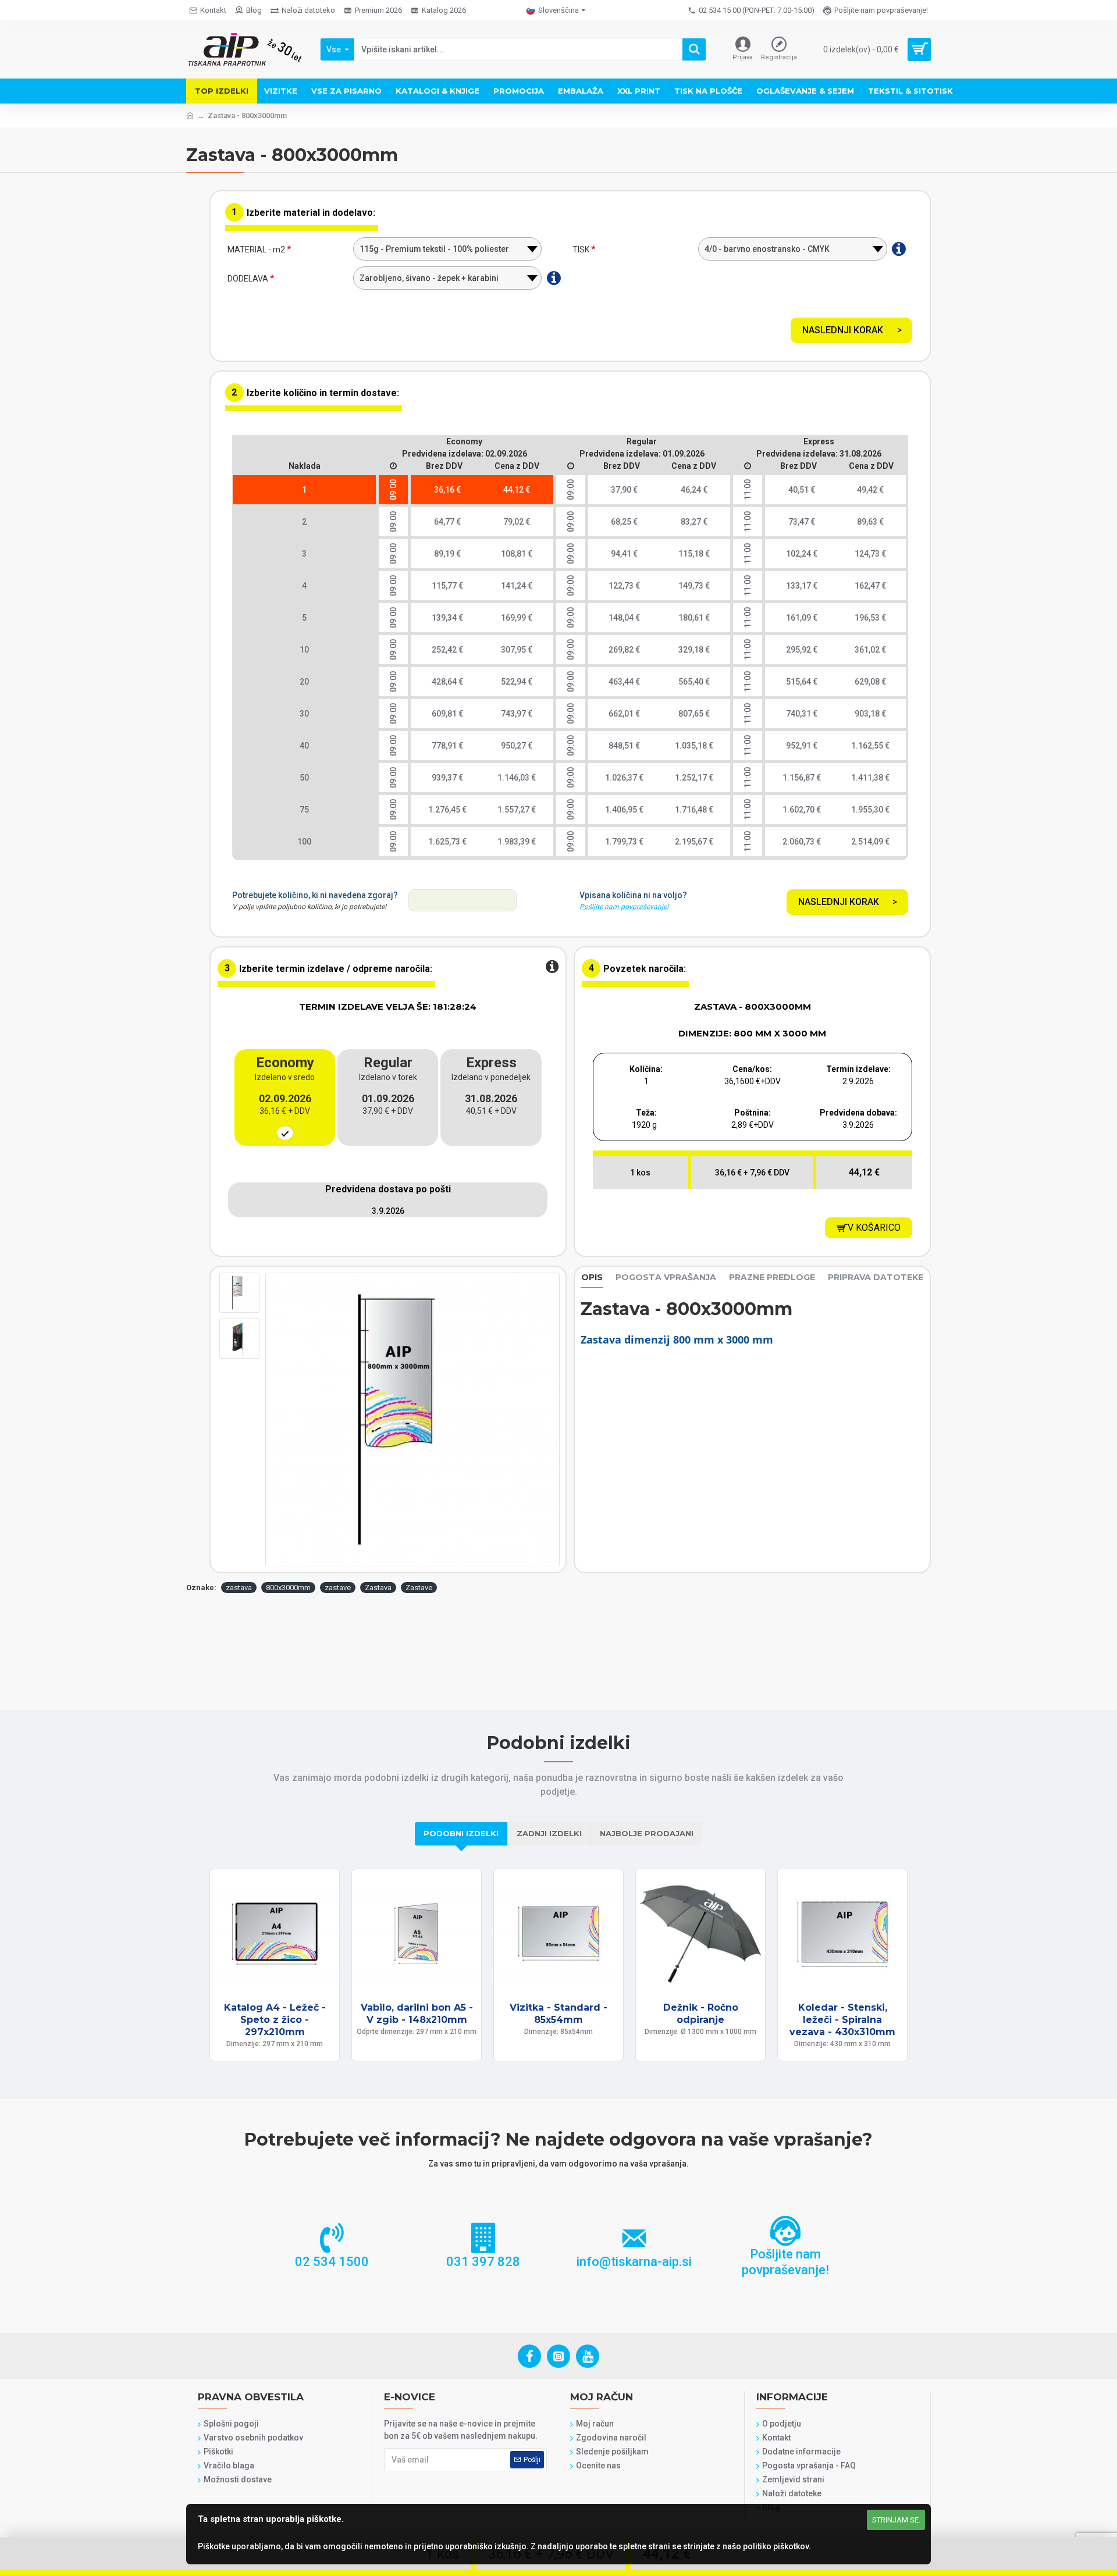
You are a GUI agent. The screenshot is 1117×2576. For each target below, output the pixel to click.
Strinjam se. (896, 2520)
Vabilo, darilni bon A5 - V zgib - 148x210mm (417, 2014)
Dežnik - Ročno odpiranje (701, 2014)
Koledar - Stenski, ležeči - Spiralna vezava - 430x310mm (842, 2020)
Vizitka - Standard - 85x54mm (558, 2014)
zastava (239, 1588)
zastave (338, 1588)
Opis (592, 1278)
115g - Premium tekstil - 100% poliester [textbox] (434, 249)
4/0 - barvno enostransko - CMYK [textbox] (767, 249)
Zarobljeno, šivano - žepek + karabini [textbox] (429, 278)
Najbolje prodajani (647, 1833)
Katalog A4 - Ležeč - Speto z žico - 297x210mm (275, 2020)
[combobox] (447, 249)
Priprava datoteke (876, 1278)
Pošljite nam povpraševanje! (624, 907)
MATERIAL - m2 (256, 250)
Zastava (378, 1588)
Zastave (419, 1588)
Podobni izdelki (461, 1833)
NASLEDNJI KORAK (843, 330)
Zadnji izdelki (549, 1833)
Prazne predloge (772, 1278)
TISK (581, 250)
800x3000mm (288, 1588)
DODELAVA (248, 279)
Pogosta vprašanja (666, 1278)
